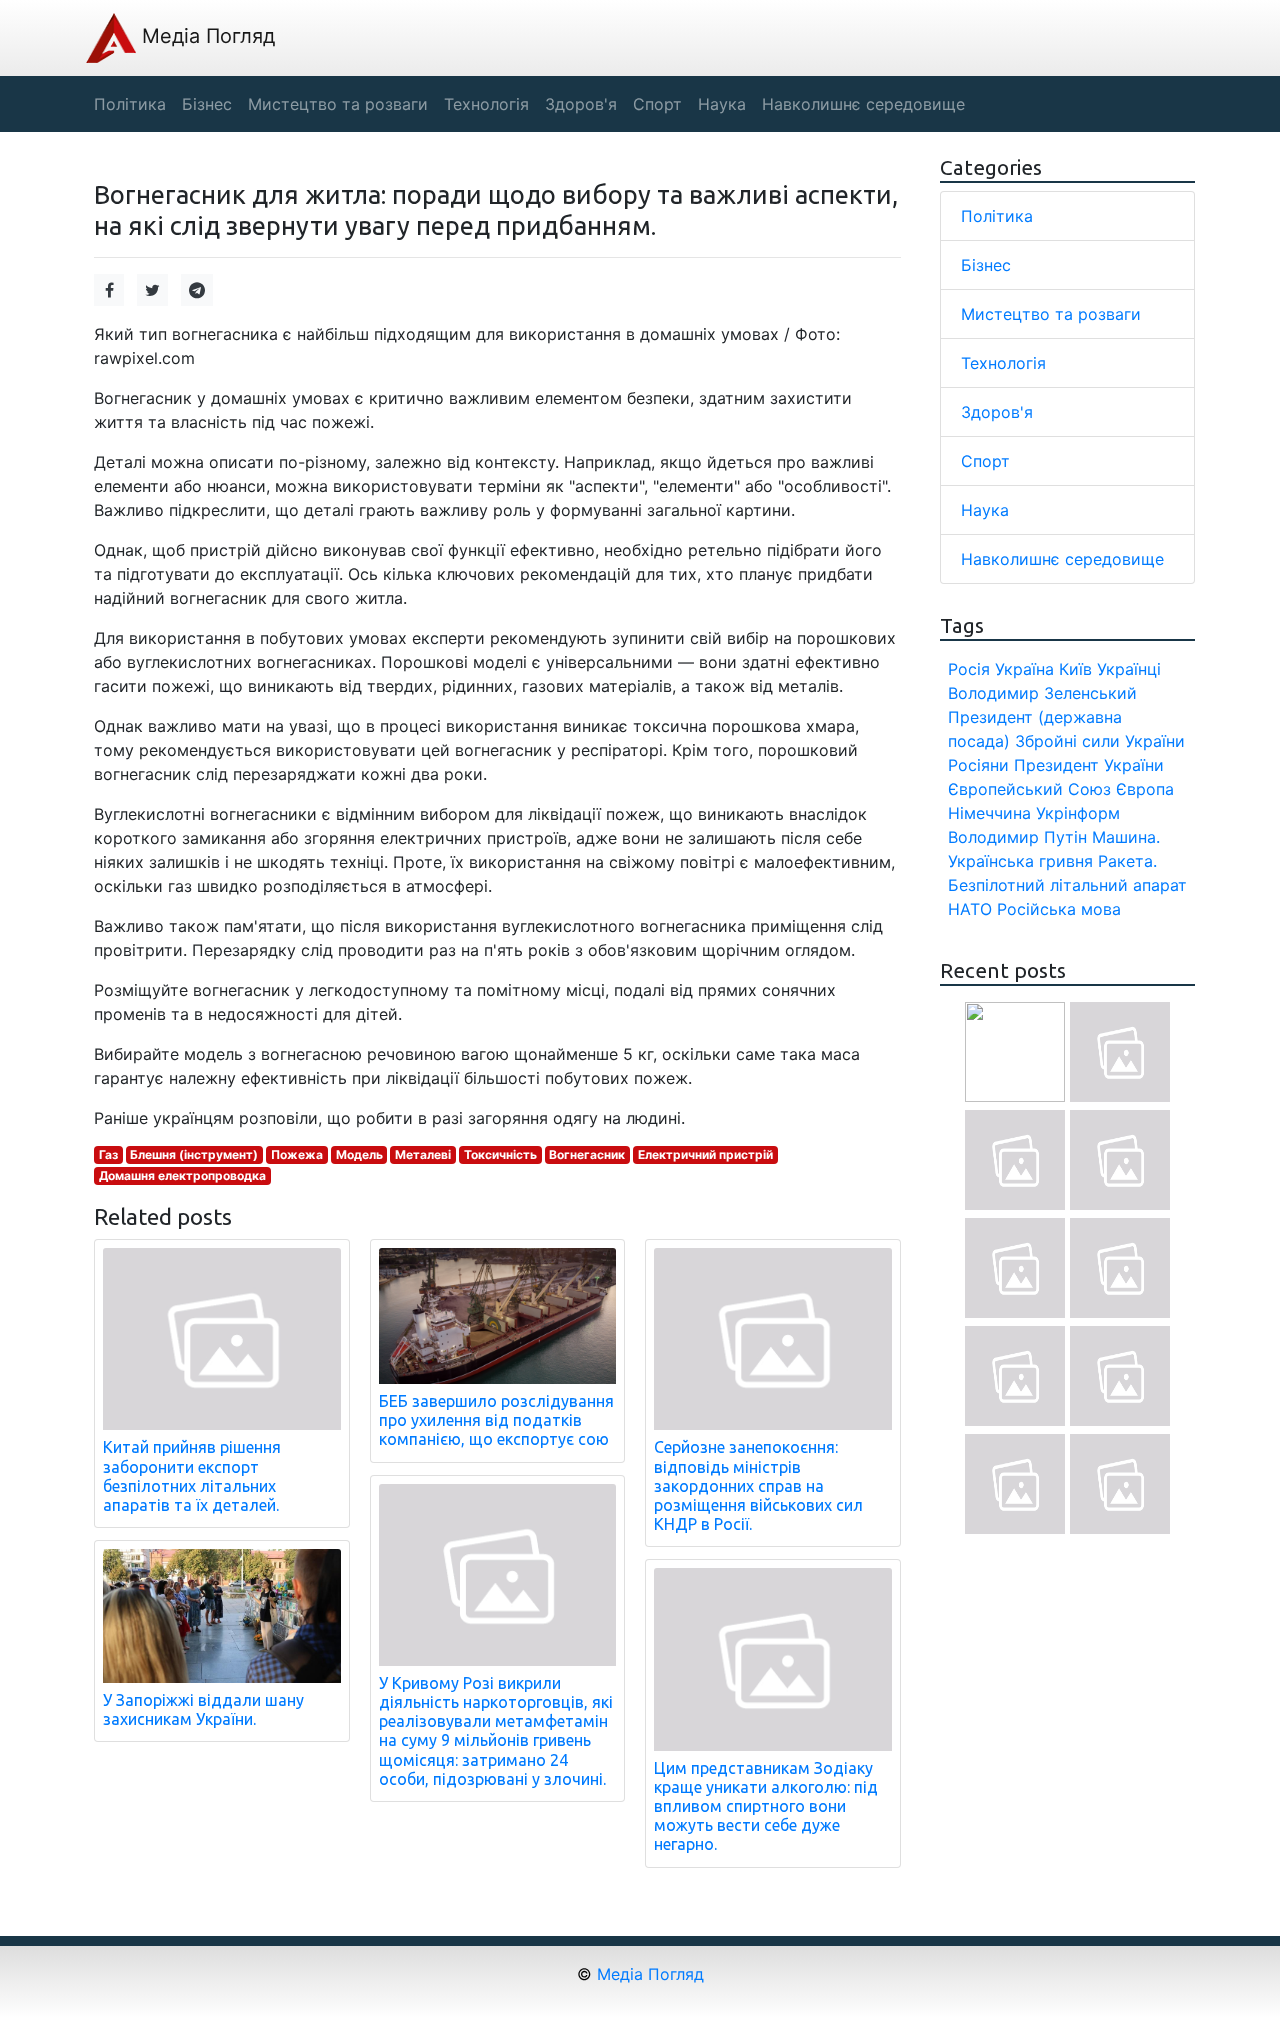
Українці (1129, 669)
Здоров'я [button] (581, 104)
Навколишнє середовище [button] (863, 104)
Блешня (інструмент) (194, 1154)
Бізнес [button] (207, 104)
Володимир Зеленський (1042, 693)
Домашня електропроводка (182, 1175)
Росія (969, 669)
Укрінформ (1078, 813)
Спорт (985, 461)
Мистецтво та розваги (1051, 314)
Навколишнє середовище (1062, 559)
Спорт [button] (657, 104)
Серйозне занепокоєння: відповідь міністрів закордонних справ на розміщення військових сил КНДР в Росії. (758, 1485)
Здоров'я (997, 412)
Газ (108, 1154)
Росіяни (978, 765)
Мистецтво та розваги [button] (338, 104)
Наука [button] (722, 104)
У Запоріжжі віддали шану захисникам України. (203, 1709)
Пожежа (297, 1154)
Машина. (1126, 837)
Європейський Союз (1029, 789)
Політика (997, 216)
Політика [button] (130, 104)
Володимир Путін (1017, 837)
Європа (1145, 789)
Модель (359, 1154)
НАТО (970, 909)
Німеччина (989, 813)
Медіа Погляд (205, 36)
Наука (985, 510)
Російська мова (1059, 909)
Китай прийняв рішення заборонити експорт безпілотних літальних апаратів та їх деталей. (192, 1476)
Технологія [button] (486, 104)
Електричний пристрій (705, 1154)
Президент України (1089, 765)
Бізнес (986, 265)
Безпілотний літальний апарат (1067, 885)
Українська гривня (1020, 861)
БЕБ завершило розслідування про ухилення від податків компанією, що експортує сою (496, 1420)
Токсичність (500, 1154)
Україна (1024, 669)
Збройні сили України (1100, 741)
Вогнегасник (587, 1154)
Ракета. (1127, 861)
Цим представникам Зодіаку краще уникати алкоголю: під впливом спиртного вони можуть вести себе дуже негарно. (766, 1806)
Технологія (1003, 363)
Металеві (423, 1154)
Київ (1075, 669)
